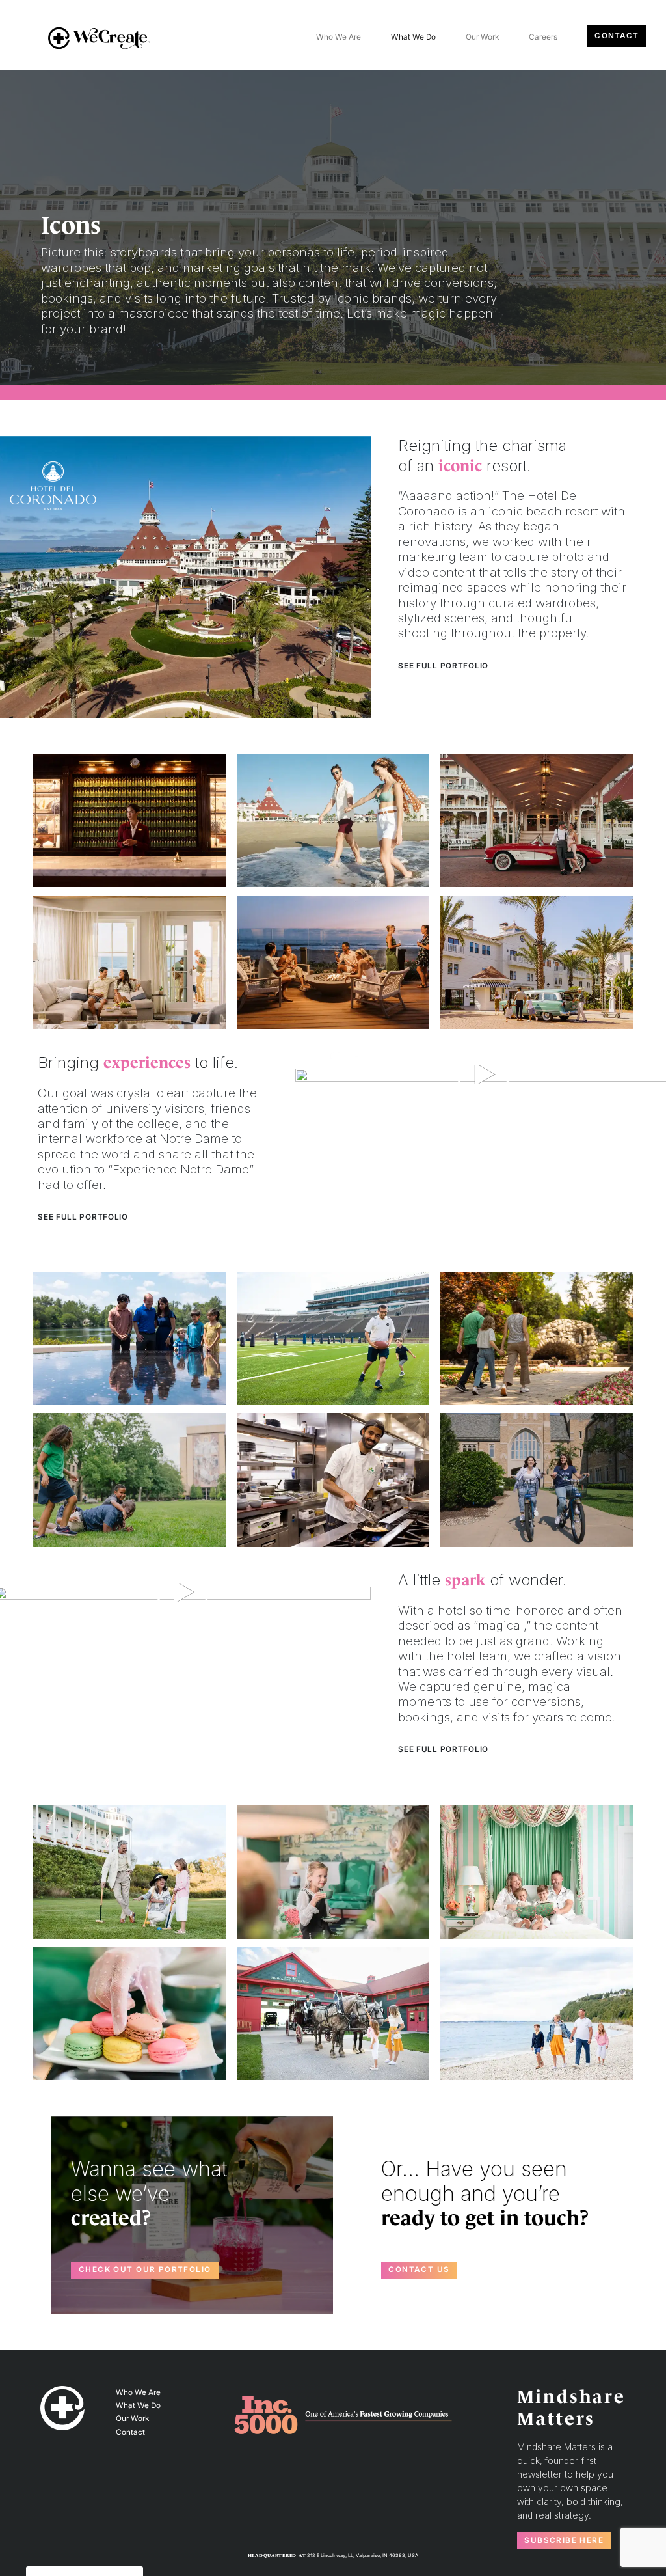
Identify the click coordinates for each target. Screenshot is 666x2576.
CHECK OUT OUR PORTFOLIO (145, 2269)
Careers (543, 37)
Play (484, 1074)
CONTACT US (419, 2269)
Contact (617, 36)
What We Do (413, 37)
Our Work (482, 37)
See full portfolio (443, 666)
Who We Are (339, 37)
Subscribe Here (564, 2540)
